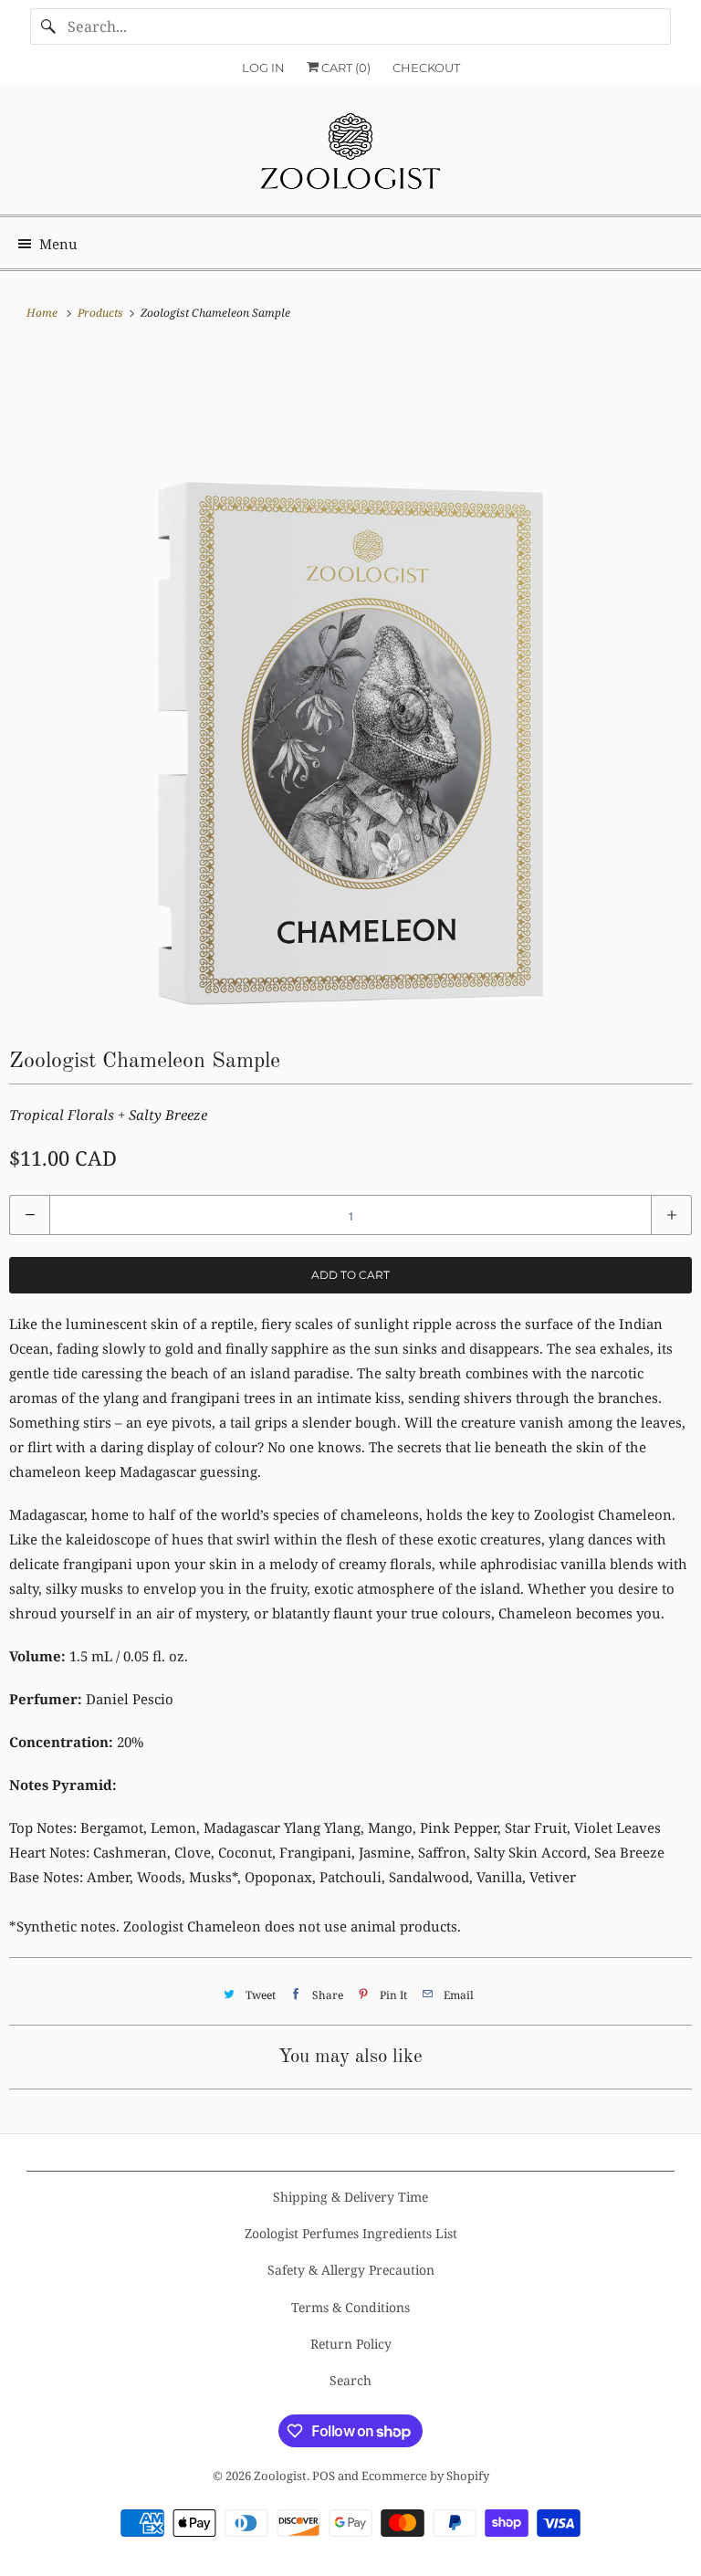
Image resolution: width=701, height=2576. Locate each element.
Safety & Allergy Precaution (351, 2270)
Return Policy (351, 2344)
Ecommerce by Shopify (425, 2476)
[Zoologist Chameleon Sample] (350, 684)
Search (350, 2380)
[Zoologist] (350, 157)
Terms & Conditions (350, 2307)
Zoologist (280, 2476)
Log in (263, 68)
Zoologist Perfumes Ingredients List (351, 2233)
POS (324, 2476)
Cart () (345, 68)
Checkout (426, 68)
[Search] (48, 26)
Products (102, 313)
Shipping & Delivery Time (350, 2197)
